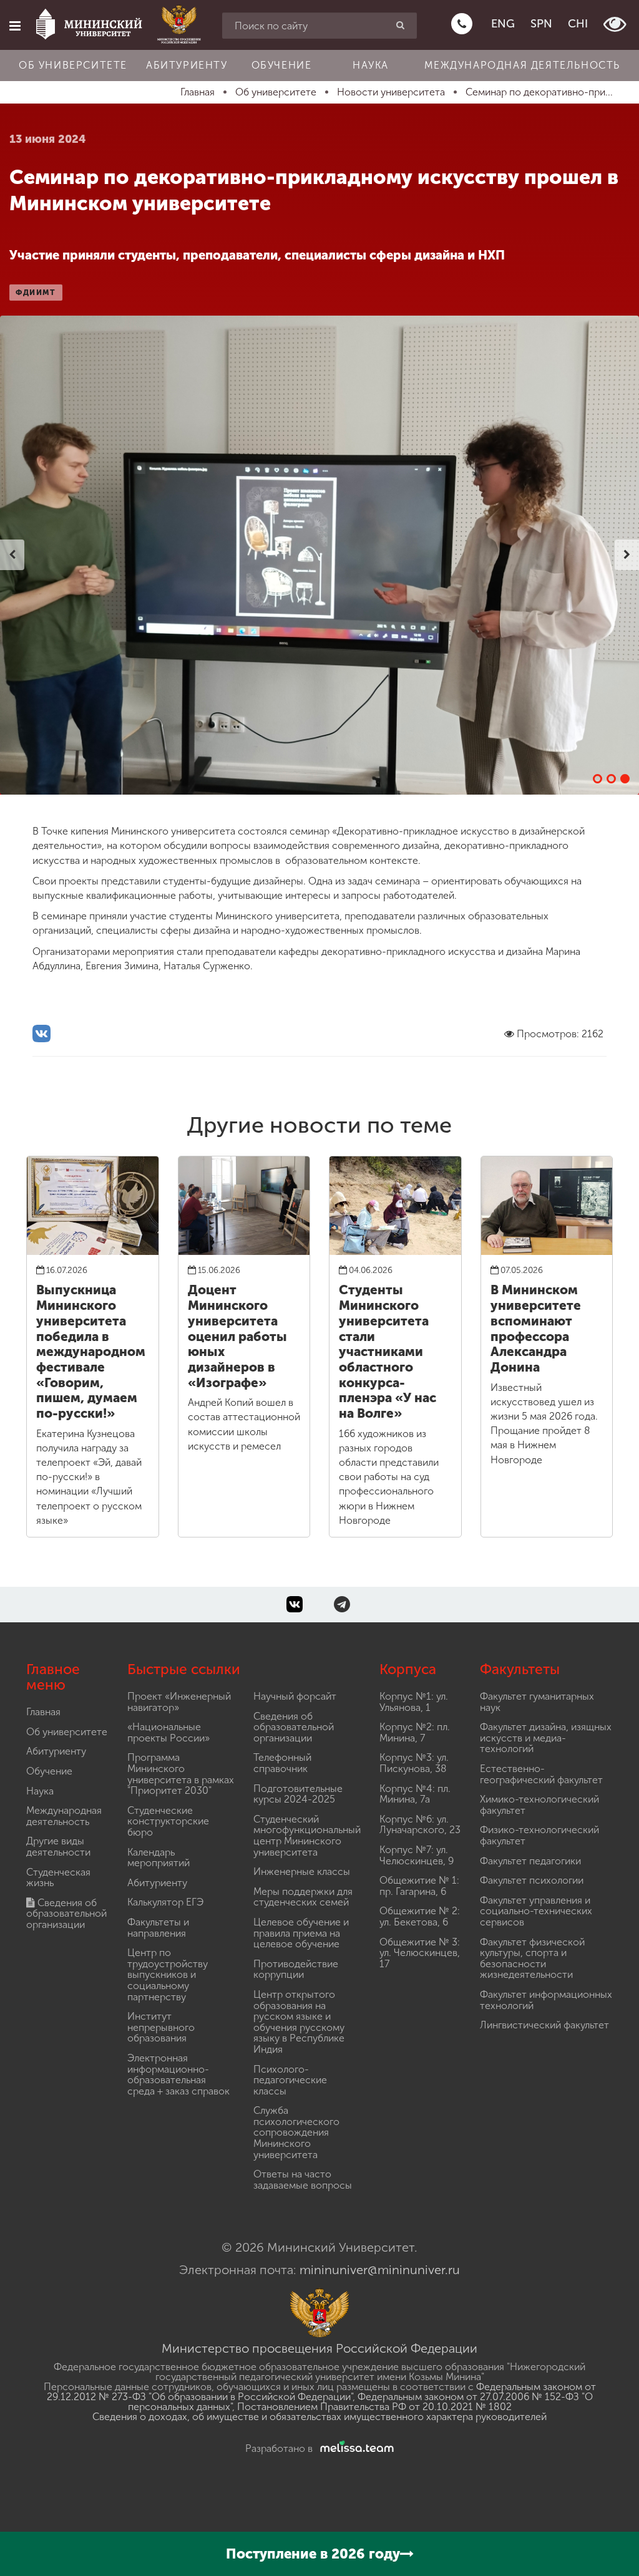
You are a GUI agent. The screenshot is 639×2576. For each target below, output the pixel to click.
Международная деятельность (522, 65)
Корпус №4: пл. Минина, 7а (415, 1794)
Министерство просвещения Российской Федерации (319, 2348)
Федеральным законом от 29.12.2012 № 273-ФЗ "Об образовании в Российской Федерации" (321, 2392)
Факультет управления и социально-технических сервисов (536, 1911)
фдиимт (36, 293)
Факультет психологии (532, 1880)
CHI (578, 24)
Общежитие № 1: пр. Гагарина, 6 (419, 1886)
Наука (371, 65)
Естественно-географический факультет (541, 1774)
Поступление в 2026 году (313, 2554)
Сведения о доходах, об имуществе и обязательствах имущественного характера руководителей (319, 2417)
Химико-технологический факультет (539, 1805)
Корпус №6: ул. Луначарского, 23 (420, 1825)
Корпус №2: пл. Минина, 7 (415, 1732)
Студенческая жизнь (58, 1878)
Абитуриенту (187, 65)
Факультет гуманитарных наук (537, 1702)
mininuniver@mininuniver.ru (380, 2270)
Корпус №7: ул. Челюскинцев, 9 (417, 1855)
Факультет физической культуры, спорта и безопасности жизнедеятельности (532, 1959)
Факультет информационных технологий (546, 2000)
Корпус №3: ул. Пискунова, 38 (414, 1763)
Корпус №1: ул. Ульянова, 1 (414, 1702)
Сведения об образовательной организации (66, 1914)
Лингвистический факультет (544, 2025)
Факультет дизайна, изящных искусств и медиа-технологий (546, 1738)
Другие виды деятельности (58, 1847)
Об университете (73, 65)
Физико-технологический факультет (539, 1835)
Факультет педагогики (530, 1861)
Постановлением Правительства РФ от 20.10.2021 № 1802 (374, 2407)
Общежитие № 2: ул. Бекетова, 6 (420, 1916)
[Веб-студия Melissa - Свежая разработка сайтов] (354, 2448)
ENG (503, 24)
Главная (43, 1712)
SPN (541, 24)
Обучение (282, 65)
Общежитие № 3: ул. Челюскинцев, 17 (420, 1953)
